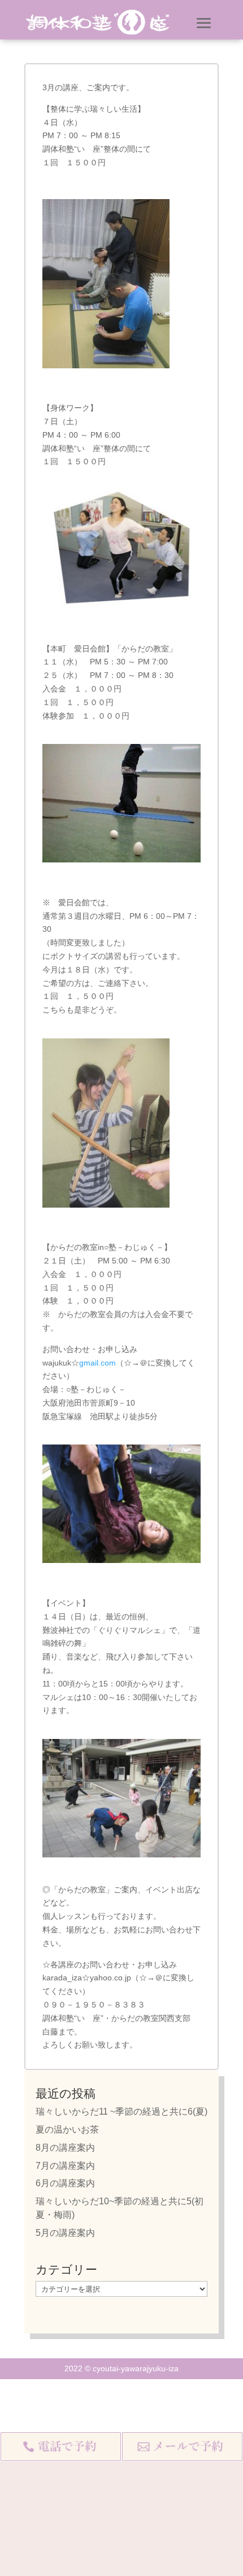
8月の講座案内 (65, 2148)
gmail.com (97, 1363)
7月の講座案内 (65, 2166)
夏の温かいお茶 (67, 2130)
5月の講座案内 (65, 2233)
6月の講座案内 (65, 2183)
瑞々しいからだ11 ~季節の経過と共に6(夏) (121, 2112)
